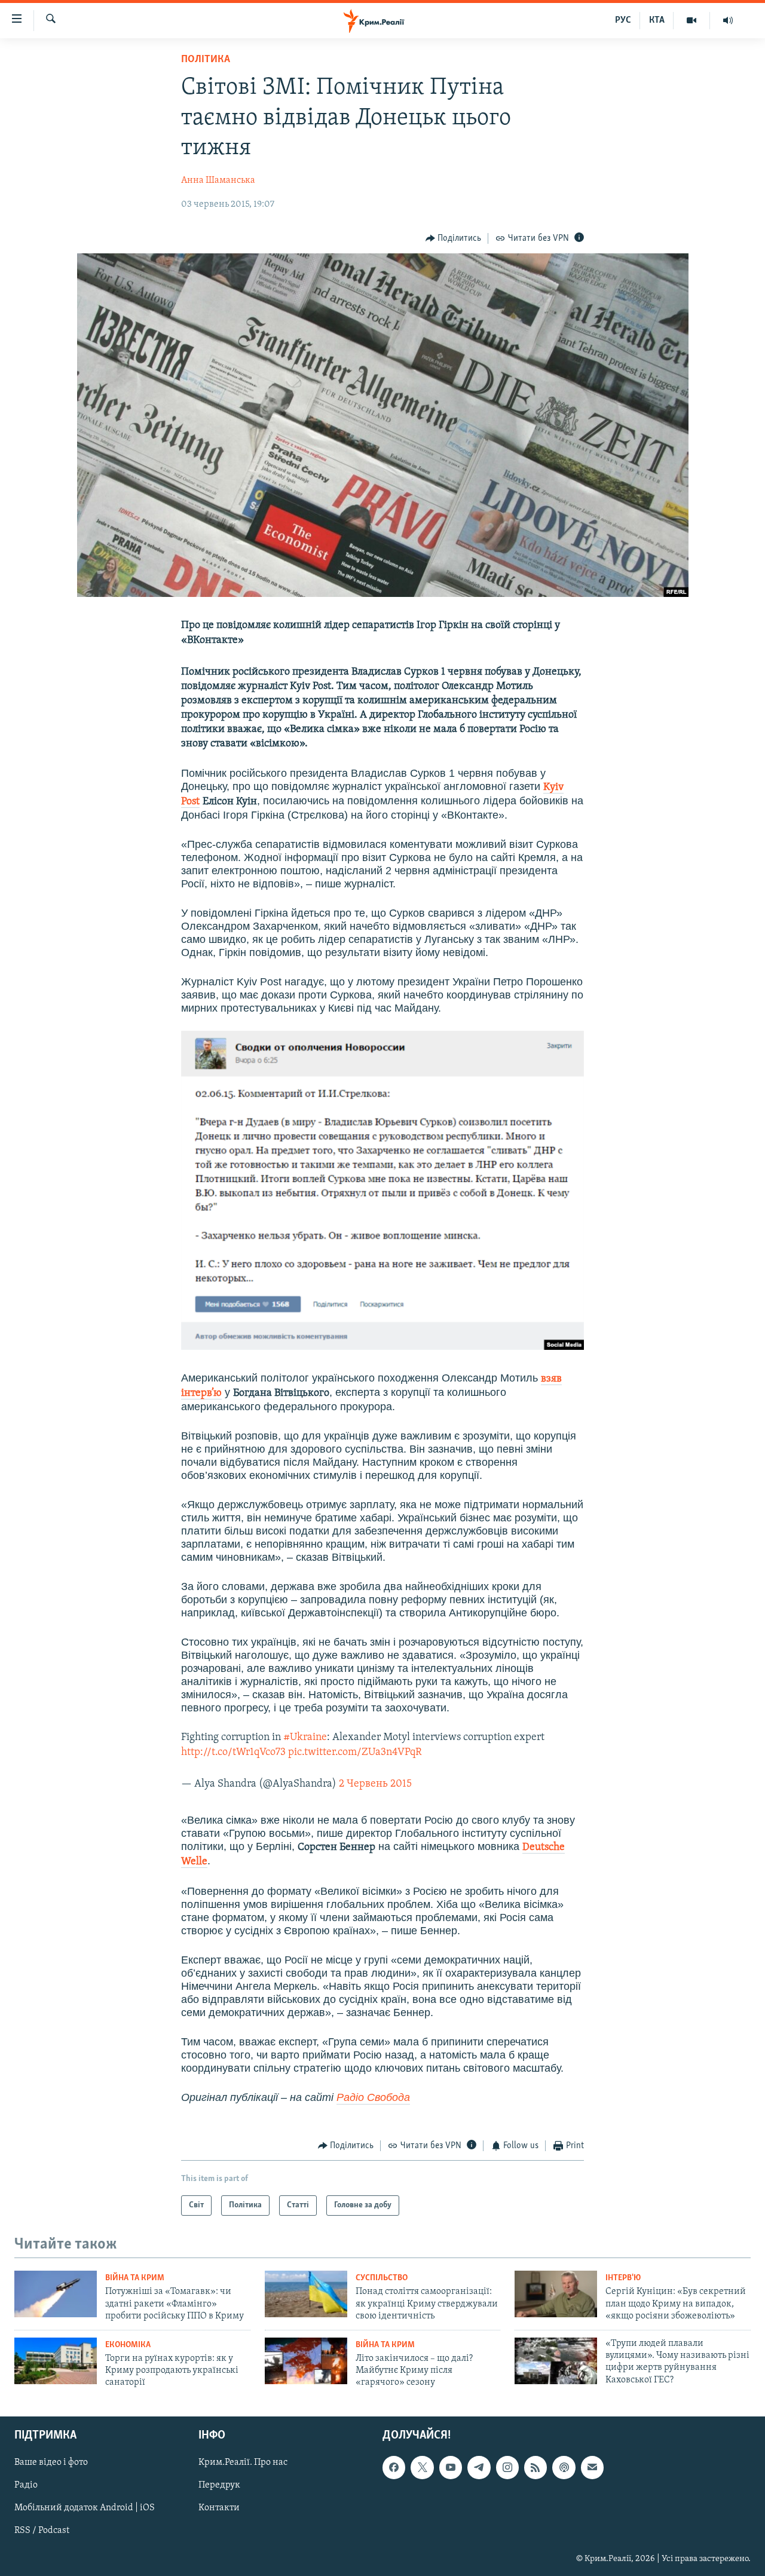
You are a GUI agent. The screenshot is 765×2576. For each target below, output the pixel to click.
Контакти (219, 2508)
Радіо (26, 2485)
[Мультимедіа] (692, 20)
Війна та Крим (135, 2278)
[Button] (454, 238)
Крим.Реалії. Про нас (243, 2462)
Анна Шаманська (218, 180)
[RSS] (535, 2467)
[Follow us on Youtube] (451, 2467)
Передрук (219, 2485)
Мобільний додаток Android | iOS (85, 2508)
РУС (623, 20)
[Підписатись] (592, 2467)
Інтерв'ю (623, 2278)
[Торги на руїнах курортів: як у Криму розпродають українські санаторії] (56, 2361)
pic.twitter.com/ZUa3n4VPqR (355, 1753)
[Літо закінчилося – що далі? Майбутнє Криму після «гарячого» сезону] (306, 2361)
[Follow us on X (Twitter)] (422, 2467)
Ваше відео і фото (51, 2462)
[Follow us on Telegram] (479, 2467)
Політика (206, 60)
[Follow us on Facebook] (394, 2467)
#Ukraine (305, 1738)
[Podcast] (564, 2467)
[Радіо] (728, 20)
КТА (657, 20)
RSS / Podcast (42, 2531)
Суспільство (382, 2278)
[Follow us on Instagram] (507, 2467)
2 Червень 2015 (375, 1784)
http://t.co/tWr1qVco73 (233, 1753)
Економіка (128, 2345)
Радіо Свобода (373, 2097)
